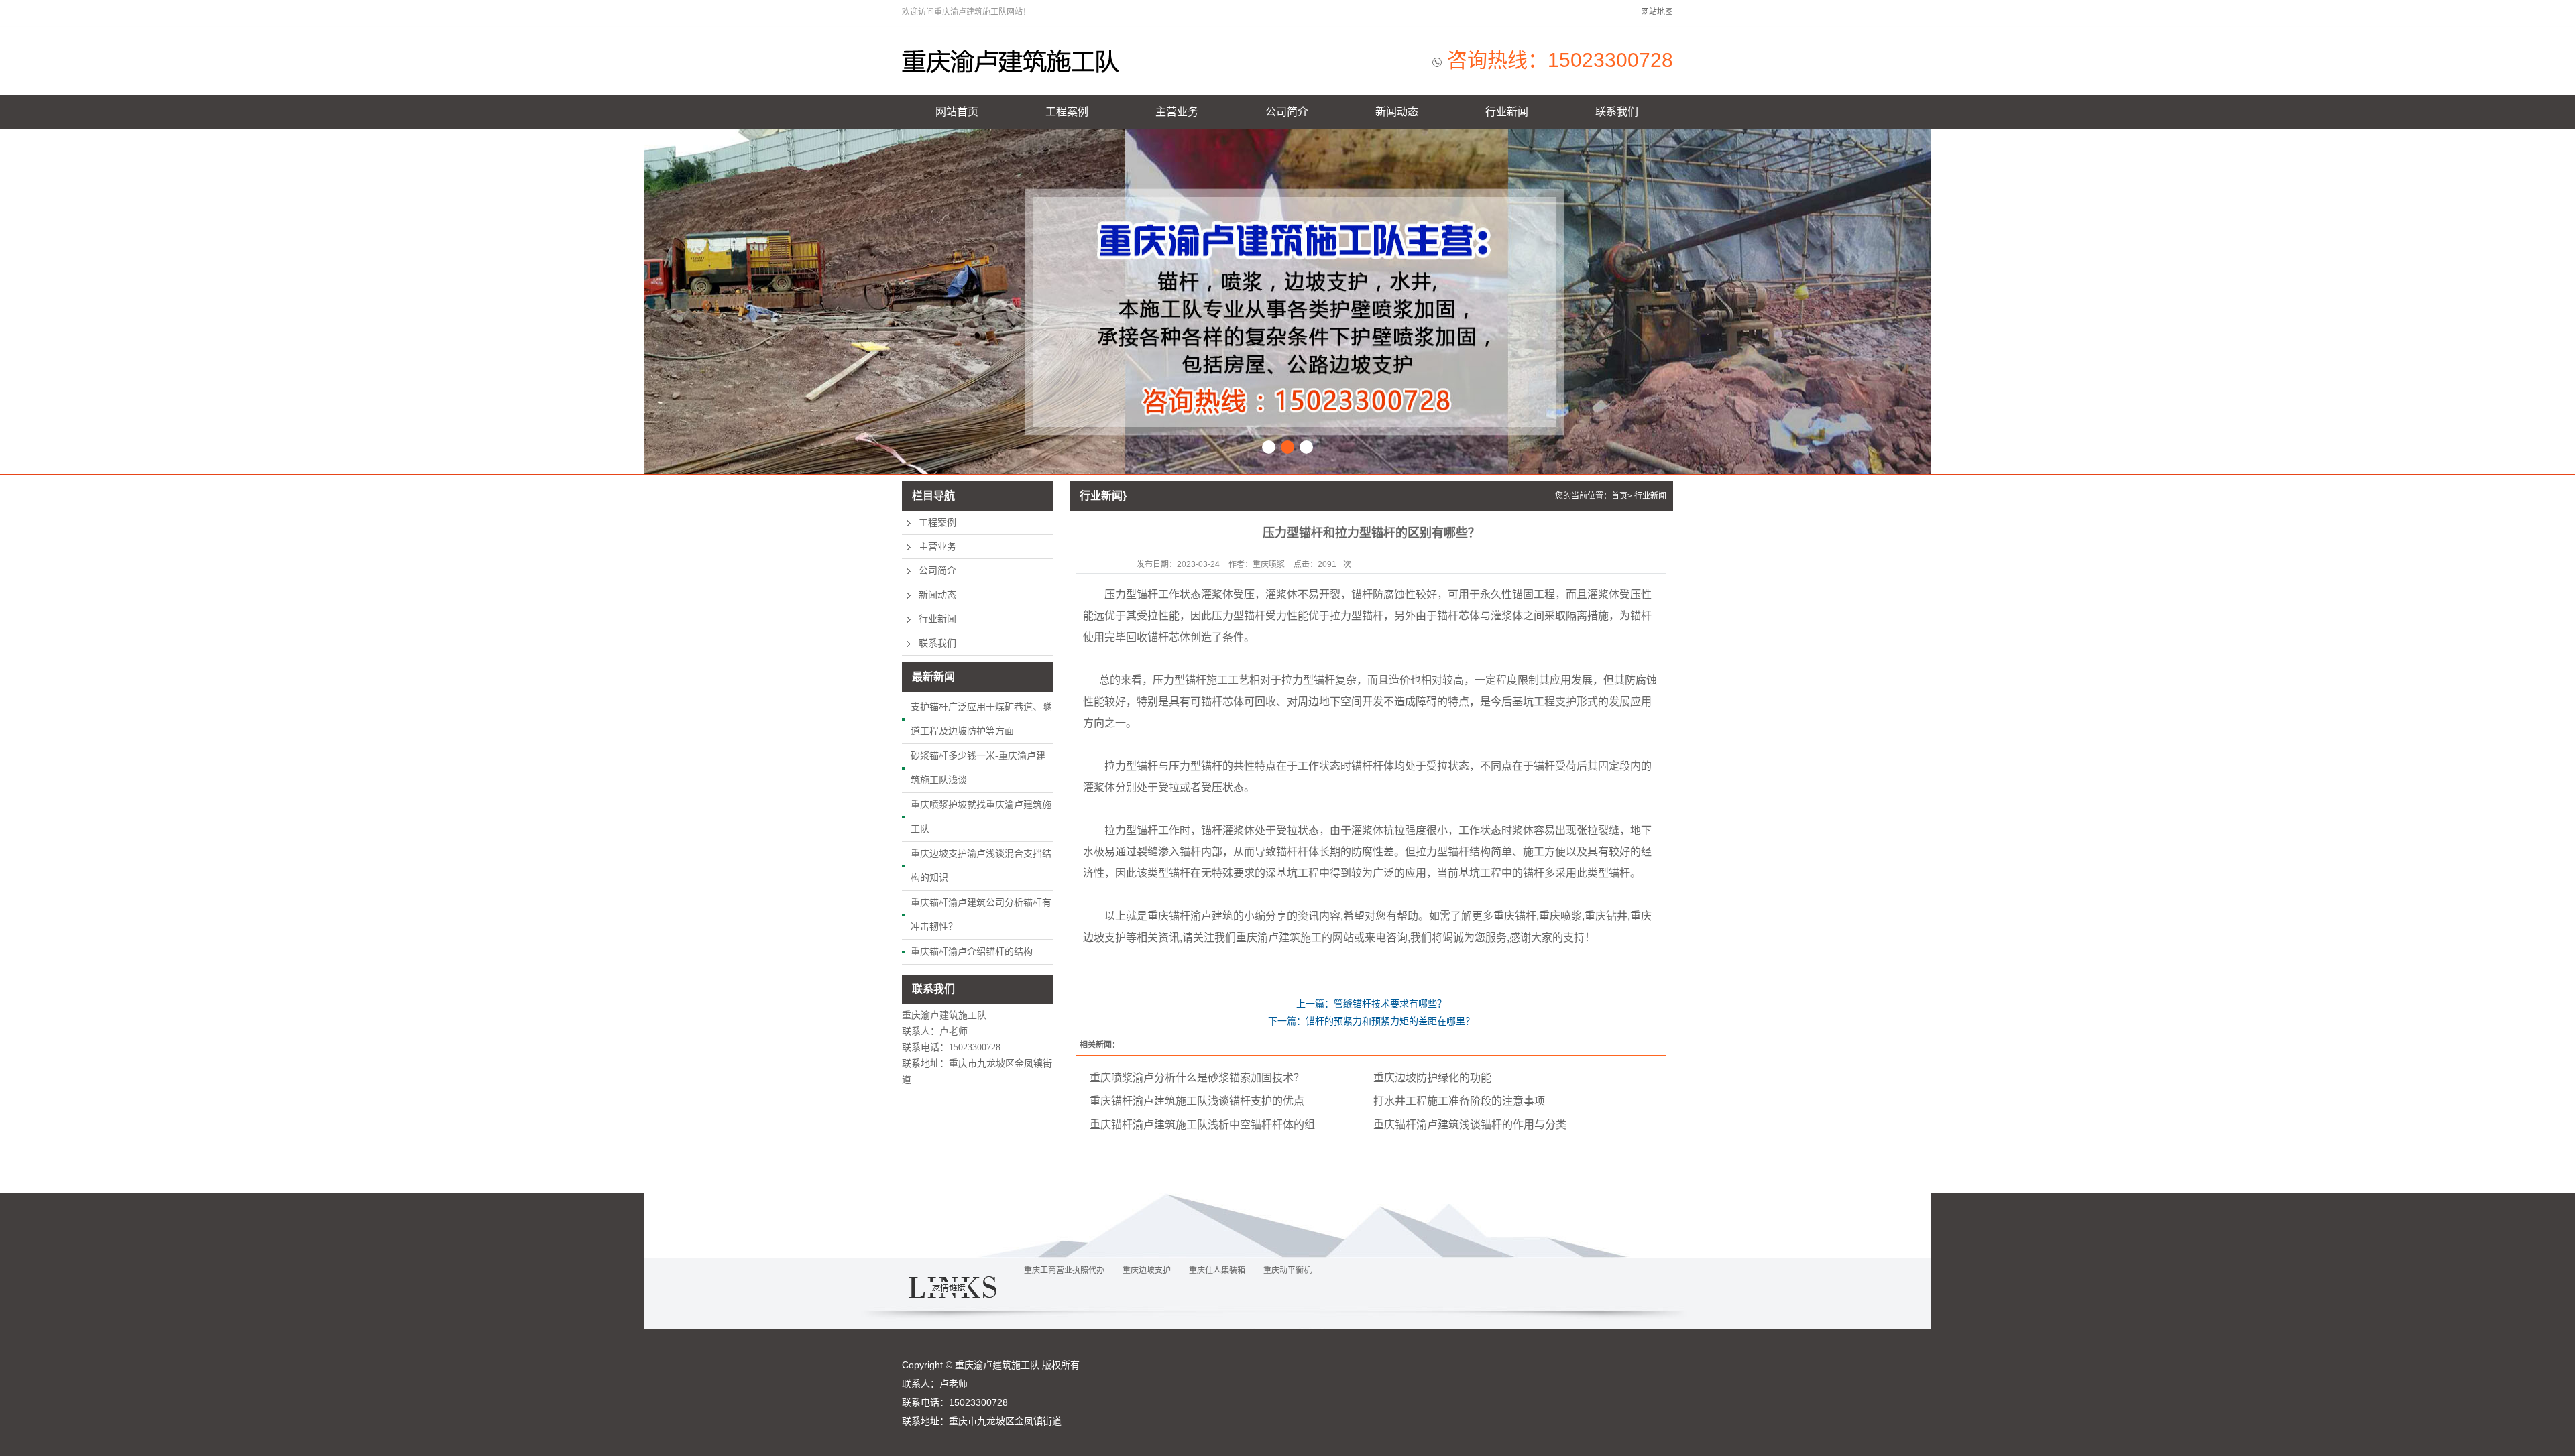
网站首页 (957, 112)
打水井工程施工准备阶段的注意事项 (1459, 1101)
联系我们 (1617, 112)
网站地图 (1657, 12)
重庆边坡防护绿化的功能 (1432, 1078)
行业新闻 (1507, 112)
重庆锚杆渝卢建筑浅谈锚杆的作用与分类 (1470, 1125)
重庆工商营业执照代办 (1064, 1270)
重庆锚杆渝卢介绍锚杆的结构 (972, 951)
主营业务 (1177, 112)
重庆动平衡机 (1287, 1270)
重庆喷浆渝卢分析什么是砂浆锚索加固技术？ (1197, 1078)
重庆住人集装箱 (1217, 1270)
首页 (1619, 496)
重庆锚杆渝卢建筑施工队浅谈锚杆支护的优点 (1197, 1101)
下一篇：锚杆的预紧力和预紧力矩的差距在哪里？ (1371, 1021)
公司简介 (1287, 112)
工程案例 (1067, 112)
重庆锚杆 (1169, 916)
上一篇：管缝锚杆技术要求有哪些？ (1371, 1004)
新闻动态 (1397, 112)
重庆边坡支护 (1147, 1270)
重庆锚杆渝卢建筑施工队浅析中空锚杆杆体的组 (1202, 1125)
